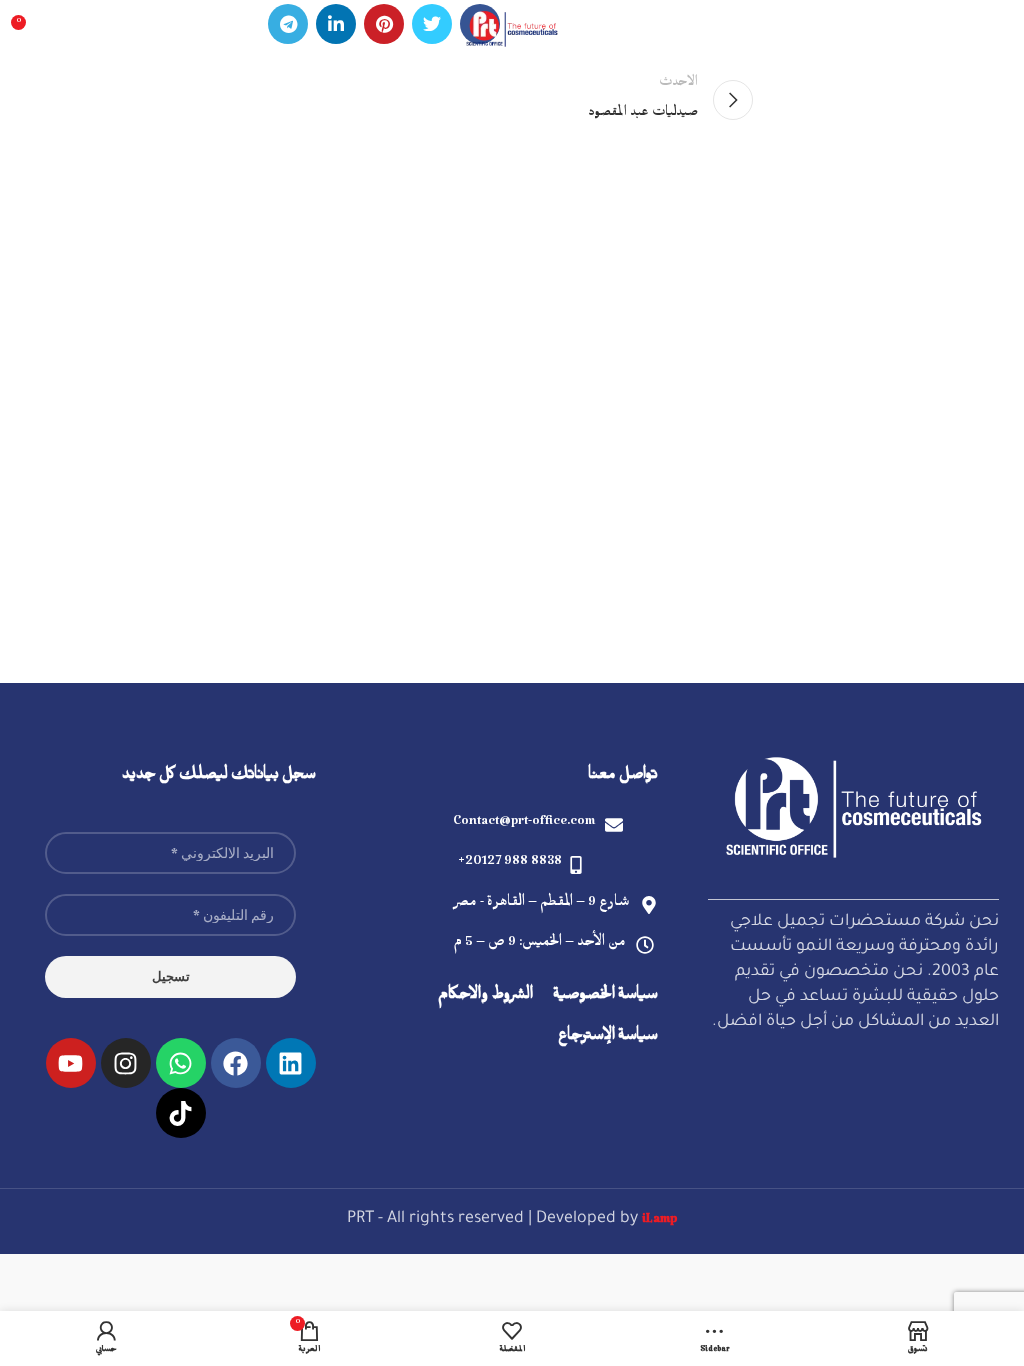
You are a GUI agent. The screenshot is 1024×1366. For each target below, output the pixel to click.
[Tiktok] (181, 1113)
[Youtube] (71, 1063)
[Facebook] (236, 1063)
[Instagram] (126, 1063)
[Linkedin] (291, 1063)
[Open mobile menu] (999, 30)
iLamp (659, 1222)
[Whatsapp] (181, 1063)
